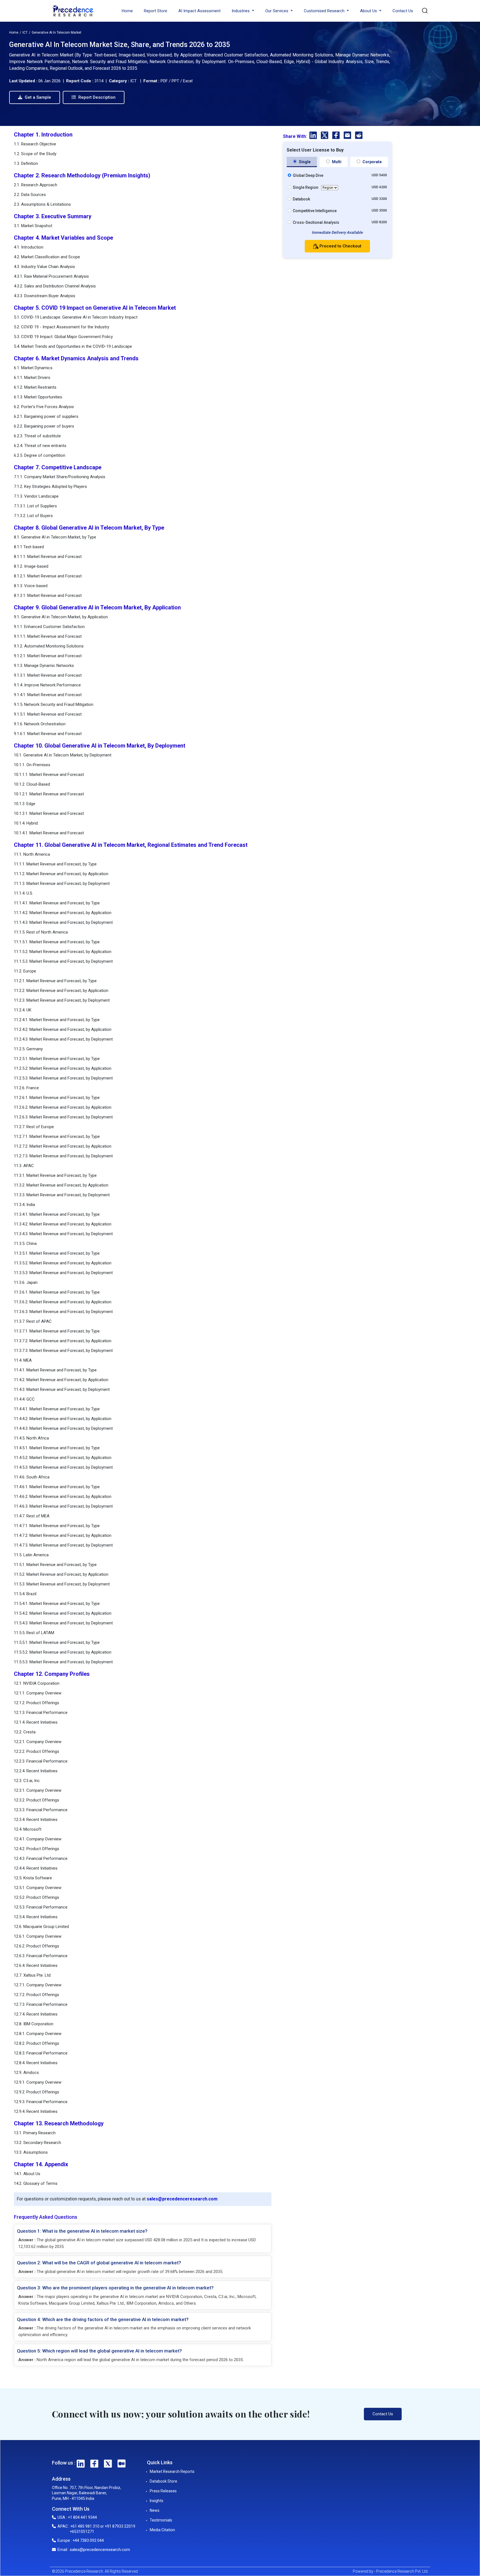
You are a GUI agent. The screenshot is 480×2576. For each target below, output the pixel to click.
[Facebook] (337, 136)
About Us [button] (369, 11)
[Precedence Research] (73, 11)
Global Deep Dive (308, 175)
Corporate (372, 162)
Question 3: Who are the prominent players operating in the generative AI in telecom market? (115, 2288)
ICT (25, 33)
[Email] (348, 136)
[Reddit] (359, 136)
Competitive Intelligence (315, 211)
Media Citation (162, 2530)
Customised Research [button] (325, 11)
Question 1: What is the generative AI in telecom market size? (82, 2231)
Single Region (306, 187)
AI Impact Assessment (199, 11)
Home (127, 11)
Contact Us (403, 11)
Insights (157, 2501)
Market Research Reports (172, 2471)
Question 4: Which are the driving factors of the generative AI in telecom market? (103, 2319)
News (155, 2510)
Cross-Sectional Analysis (316, 222)
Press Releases (163, 2491)
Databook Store (163, 2481)
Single (304, 162)
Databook (301, 199)
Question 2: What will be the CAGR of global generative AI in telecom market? (99, 2263)
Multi (336, 162)
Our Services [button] (277, 11)
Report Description (96, 97)
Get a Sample (37, 97)
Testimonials (161, 2520)
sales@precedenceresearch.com (182, 2199)
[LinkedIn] (314, 136)
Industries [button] (241, 11)
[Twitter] (325, 136)
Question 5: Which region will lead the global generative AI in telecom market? (99, 2351)
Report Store (156, 11)
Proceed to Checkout (340, 246)
